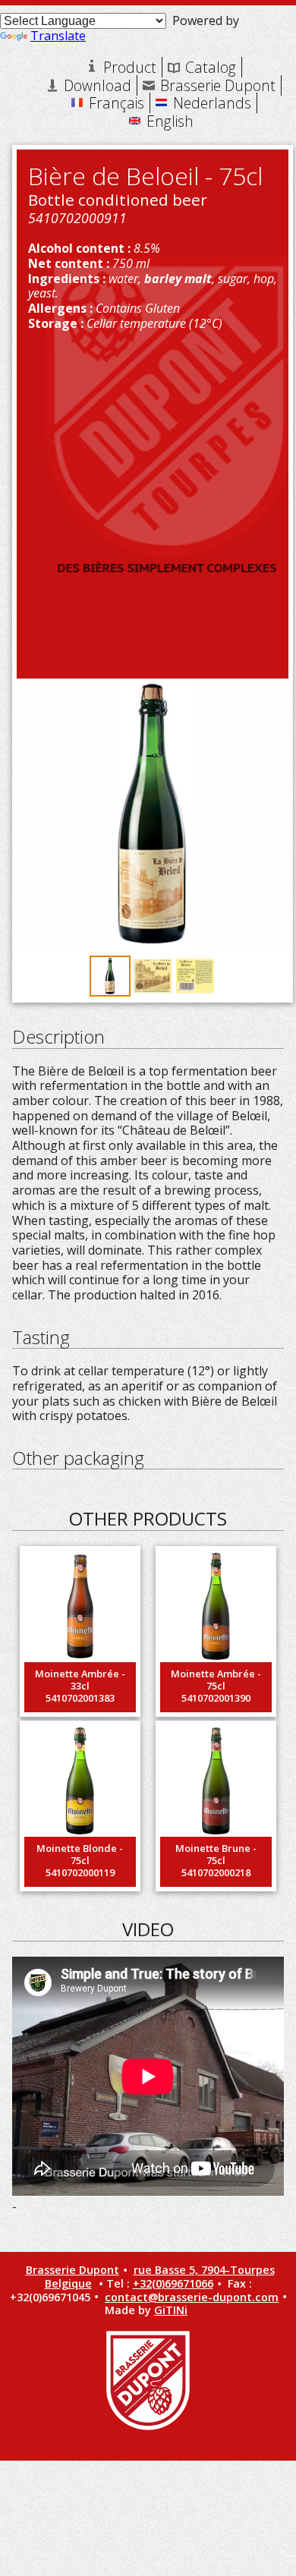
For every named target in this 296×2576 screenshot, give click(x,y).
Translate (58, 36)
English (170, 121)
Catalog (211, 67)
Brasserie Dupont (218, 85)
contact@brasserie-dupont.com (192, 2297)
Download (98, 85)
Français (117, 103)
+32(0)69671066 (173, 2283)
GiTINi (171, 2310)
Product (130, 67)
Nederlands (212, 103)
